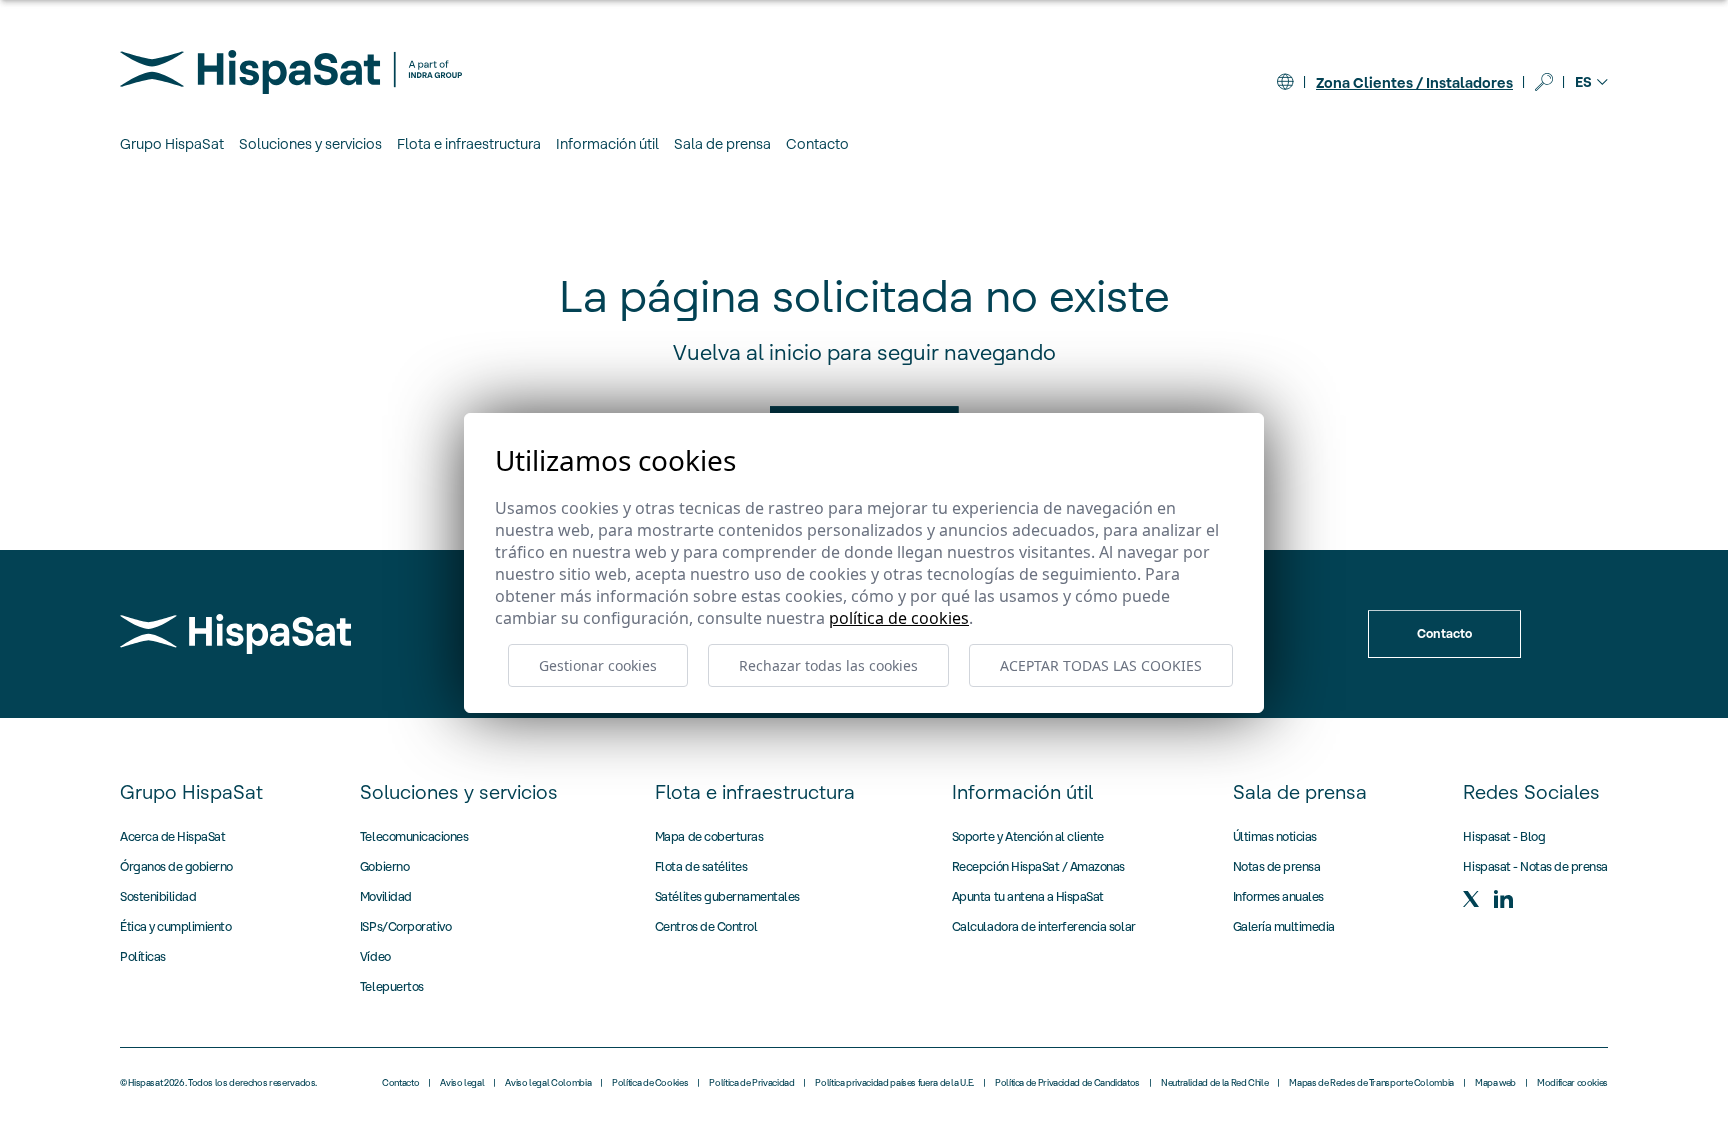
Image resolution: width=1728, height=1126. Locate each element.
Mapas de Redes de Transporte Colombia (1371, 1083)
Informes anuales (1278, 896)
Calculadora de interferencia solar (1044, 926)
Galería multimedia (1284, 926)
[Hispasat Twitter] (1471, 899)
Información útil (1022, 792)
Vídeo (375, 956)
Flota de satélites (701, 866)
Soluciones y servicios (459, 792)
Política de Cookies (650, 1083)
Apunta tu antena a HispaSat (1028, 896)
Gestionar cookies (598, 665)
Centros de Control (706, 926)
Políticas (143, 956)
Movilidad (386, 896)
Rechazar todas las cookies (828, 665)
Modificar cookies (1572, 1083)
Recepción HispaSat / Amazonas (1038, 866)
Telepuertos (392, 986)
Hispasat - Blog (1504, 836)
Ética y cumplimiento (175, 926)
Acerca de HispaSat (172, 836)
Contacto (817, 144)
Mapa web (1495, 1083)
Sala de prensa (1300, 792)
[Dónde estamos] (1285, 82)
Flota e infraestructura (755, 792)
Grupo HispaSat (191, 792)
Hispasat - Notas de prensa (1535, 866)
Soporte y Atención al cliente (1028, 836)
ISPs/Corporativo (405, 926)
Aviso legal (462, 1083)
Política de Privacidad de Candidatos (1067, 1083)
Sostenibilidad (158, 896)
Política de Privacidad (751, 1083)
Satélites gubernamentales (727, 896)
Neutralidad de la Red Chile (1214, 1083)
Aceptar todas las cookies (1101, 665)
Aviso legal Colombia (548, 1083)
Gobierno (384, 866)
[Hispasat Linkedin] (1503, 899)
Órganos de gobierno (176, 866)
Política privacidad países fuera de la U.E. (894, 1083)
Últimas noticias (1275, 836)
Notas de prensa (1277, 866)
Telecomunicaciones (414, 836)
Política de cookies (899, 618)
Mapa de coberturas (709, 836)
